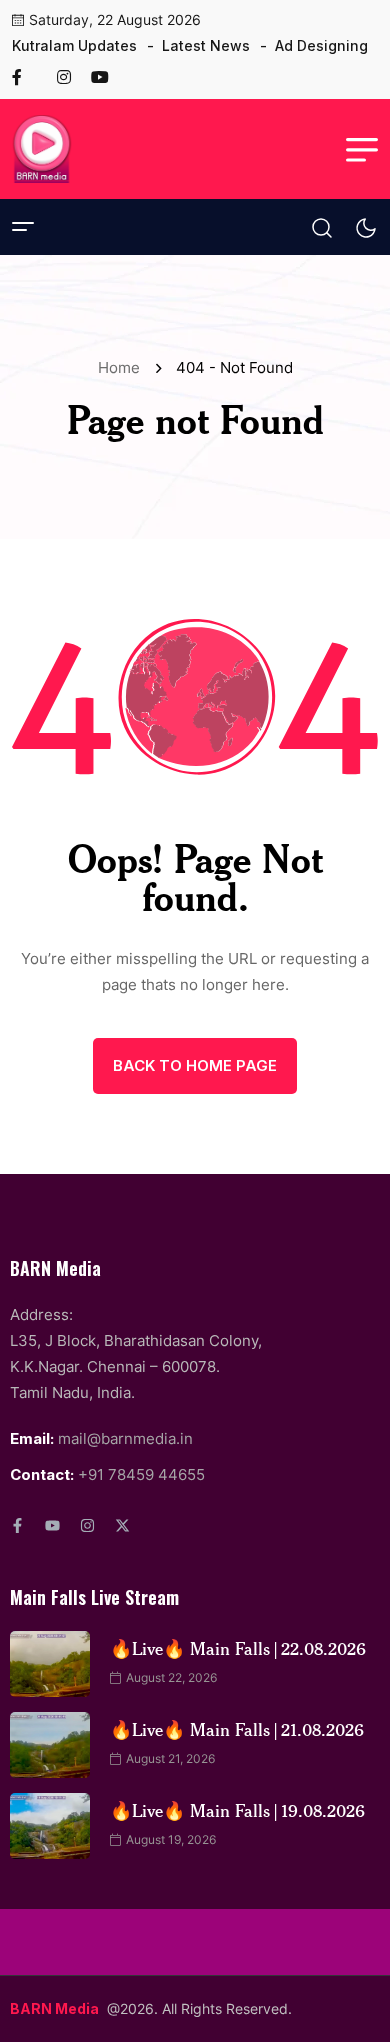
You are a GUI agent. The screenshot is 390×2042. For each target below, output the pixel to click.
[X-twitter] (122, 1525)
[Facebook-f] (17, 1525)
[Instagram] (87, 1525)
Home (123, 367)
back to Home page (195, 1065)
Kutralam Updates (74, 45)
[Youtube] (52, 1525)
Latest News (206, 45)
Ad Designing (321, 45)
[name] (25, 77)
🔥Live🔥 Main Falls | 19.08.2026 (237, 1810)
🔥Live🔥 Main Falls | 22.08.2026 (238, 1648)
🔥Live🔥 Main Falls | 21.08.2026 (237, 1729)
